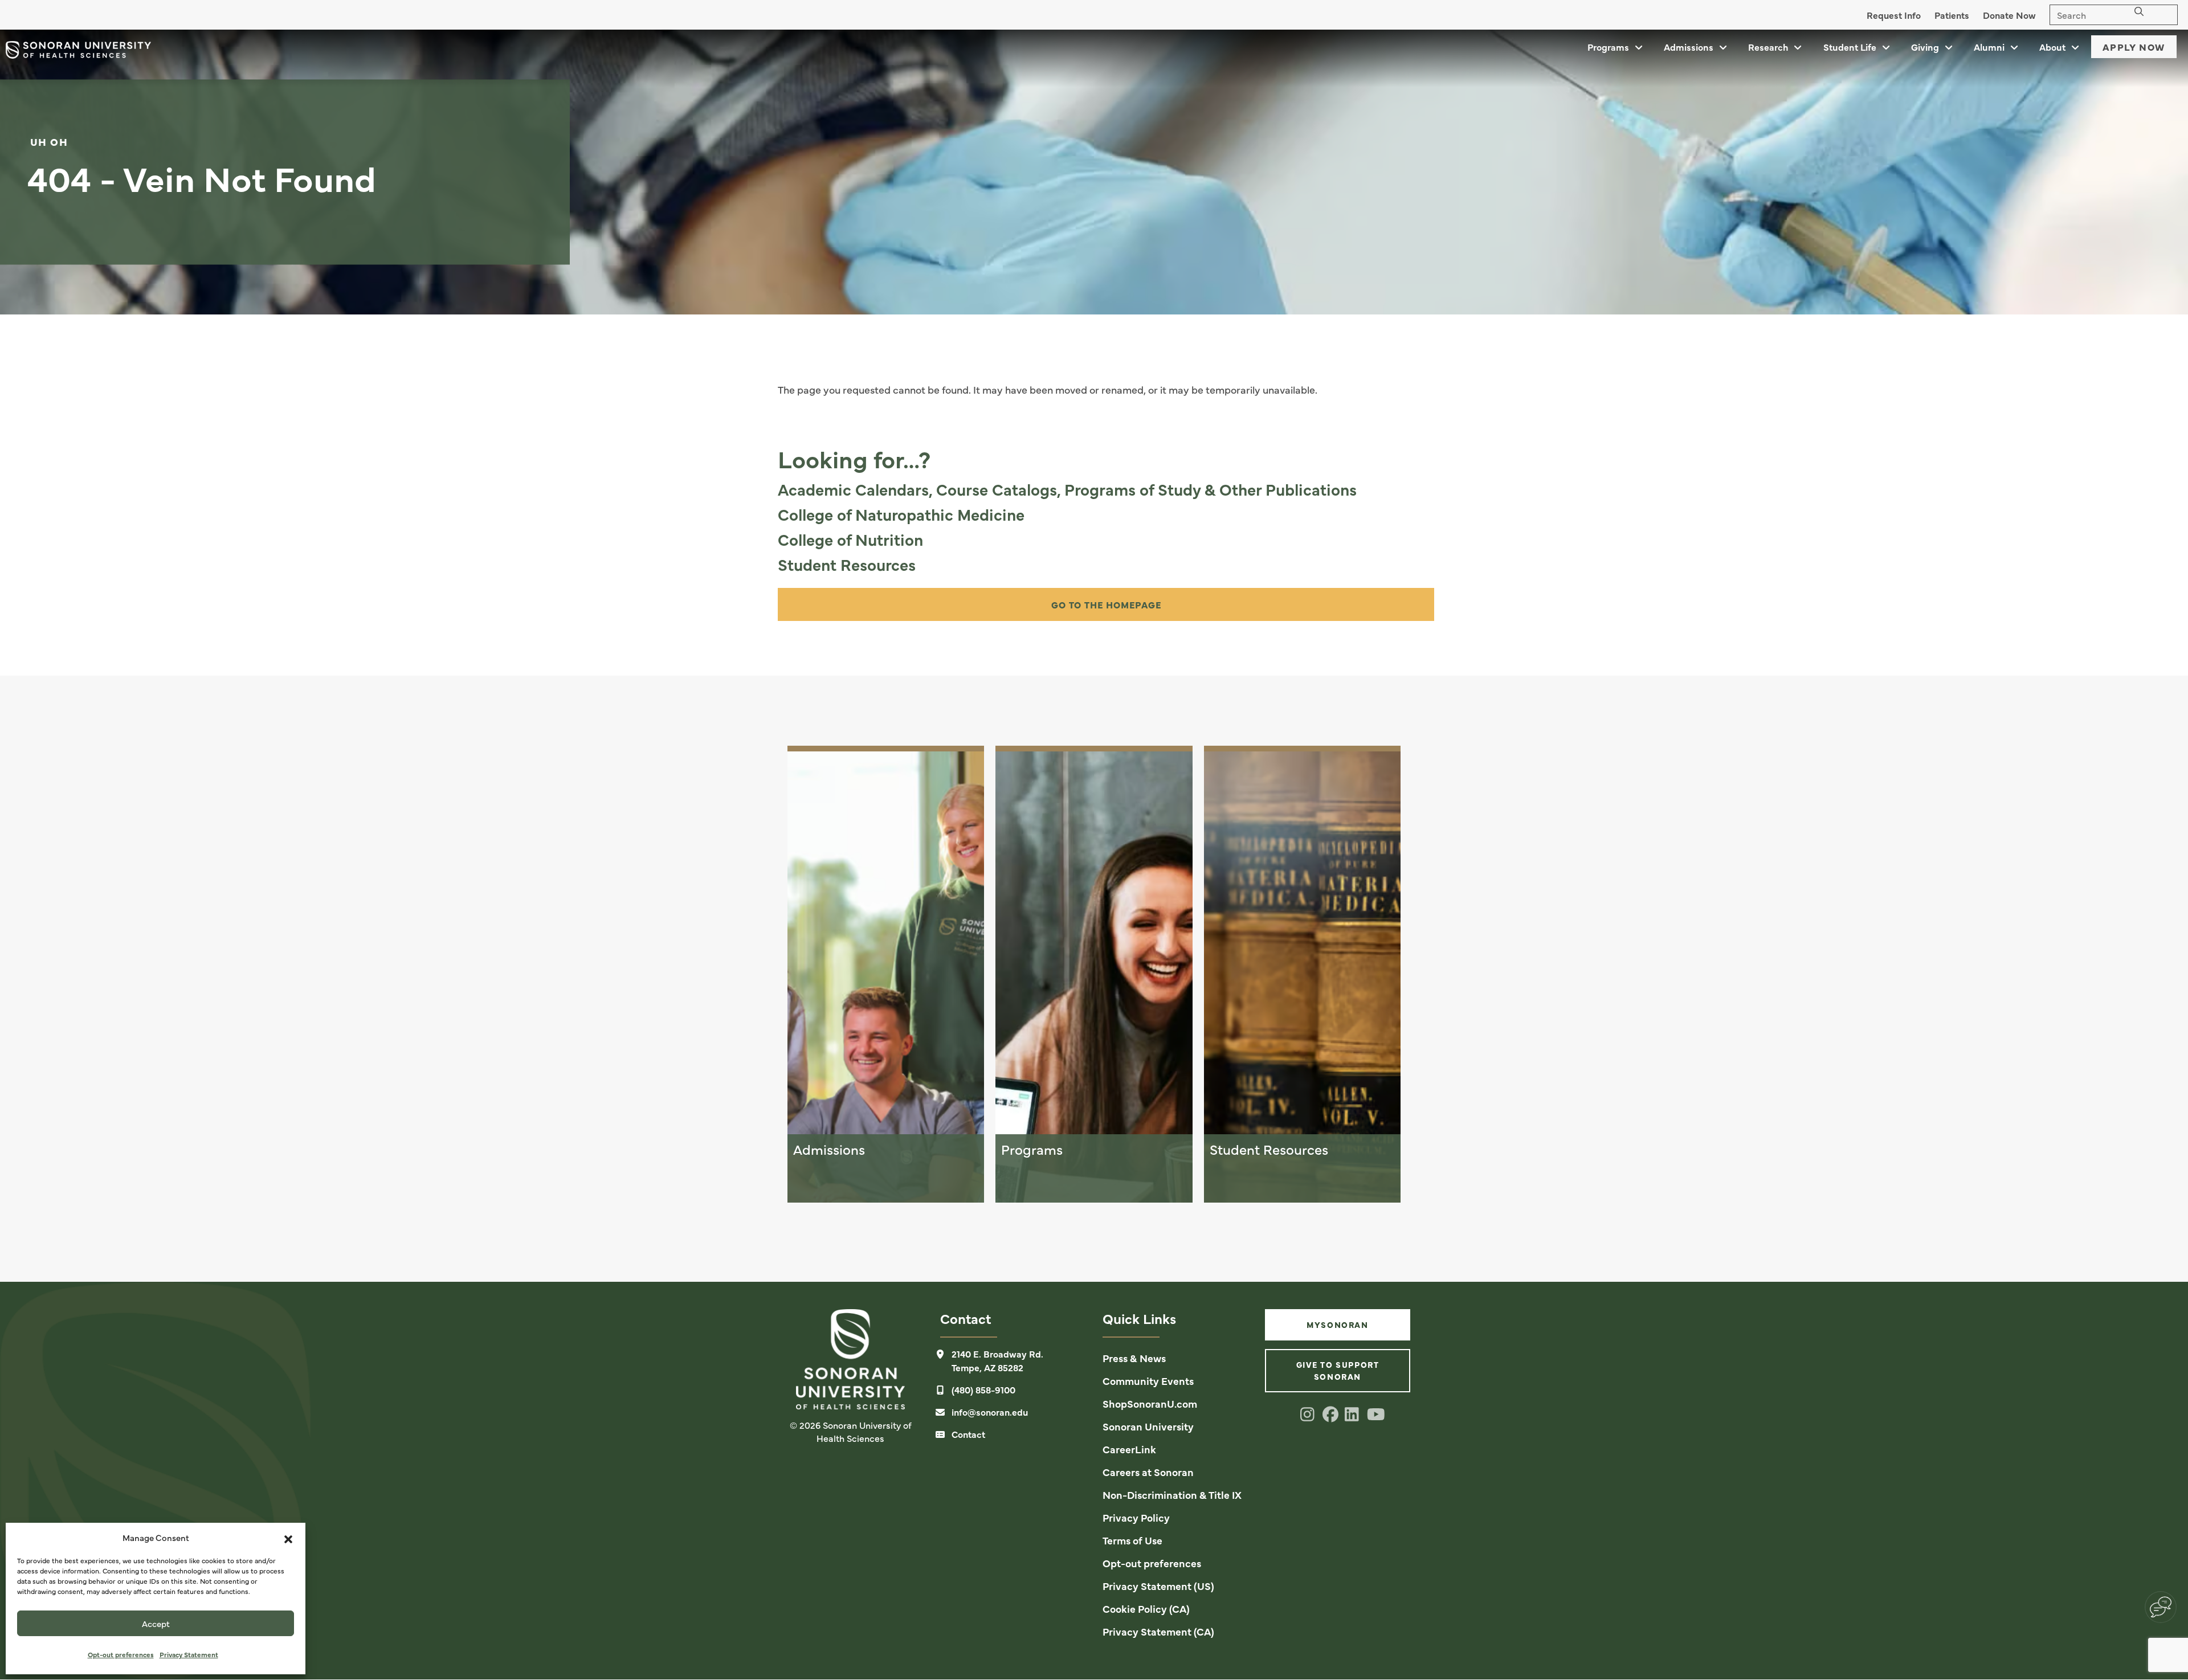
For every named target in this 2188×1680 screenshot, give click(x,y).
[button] (288, 1538)
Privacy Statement (189, 1654)
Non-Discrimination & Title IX (1172, 1495)
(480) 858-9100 (983, 1389)
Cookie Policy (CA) (1146, 1609)
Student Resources (847, 564)
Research (1768, 47)
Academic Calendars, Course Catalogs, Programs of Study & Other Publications (1067, 489)
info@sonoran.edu (990, 1412)
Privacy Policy (1136, 1517)
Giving (1925, 47)
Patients (1952, 15)
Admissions (1689, 47)
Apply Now (2134, 47)
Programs (1608, 47)
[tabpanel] (1094, 172)
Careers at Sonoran (1148, 1472)
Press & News (1134, 1358)
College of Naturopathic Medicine (901, 514)
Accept (156, 1623)
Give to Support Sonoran (1338, 1370)
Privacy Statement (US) (1158, 1586)
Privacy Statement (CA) (1158, 1631)
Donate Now (2009, 15)
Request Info (1894, 15)
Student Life (1850, 47)
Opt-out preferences (121, 1654)
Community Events (1148, 1381)
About (2052, 47)
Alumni (1989, 47)
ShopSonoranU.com (1150, 1403)
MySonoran (1337, 1325)
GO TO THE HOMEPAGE (1106, 604)
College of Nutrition (850, 539)
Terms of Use (1132, 1540)
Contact (968, 1434)
